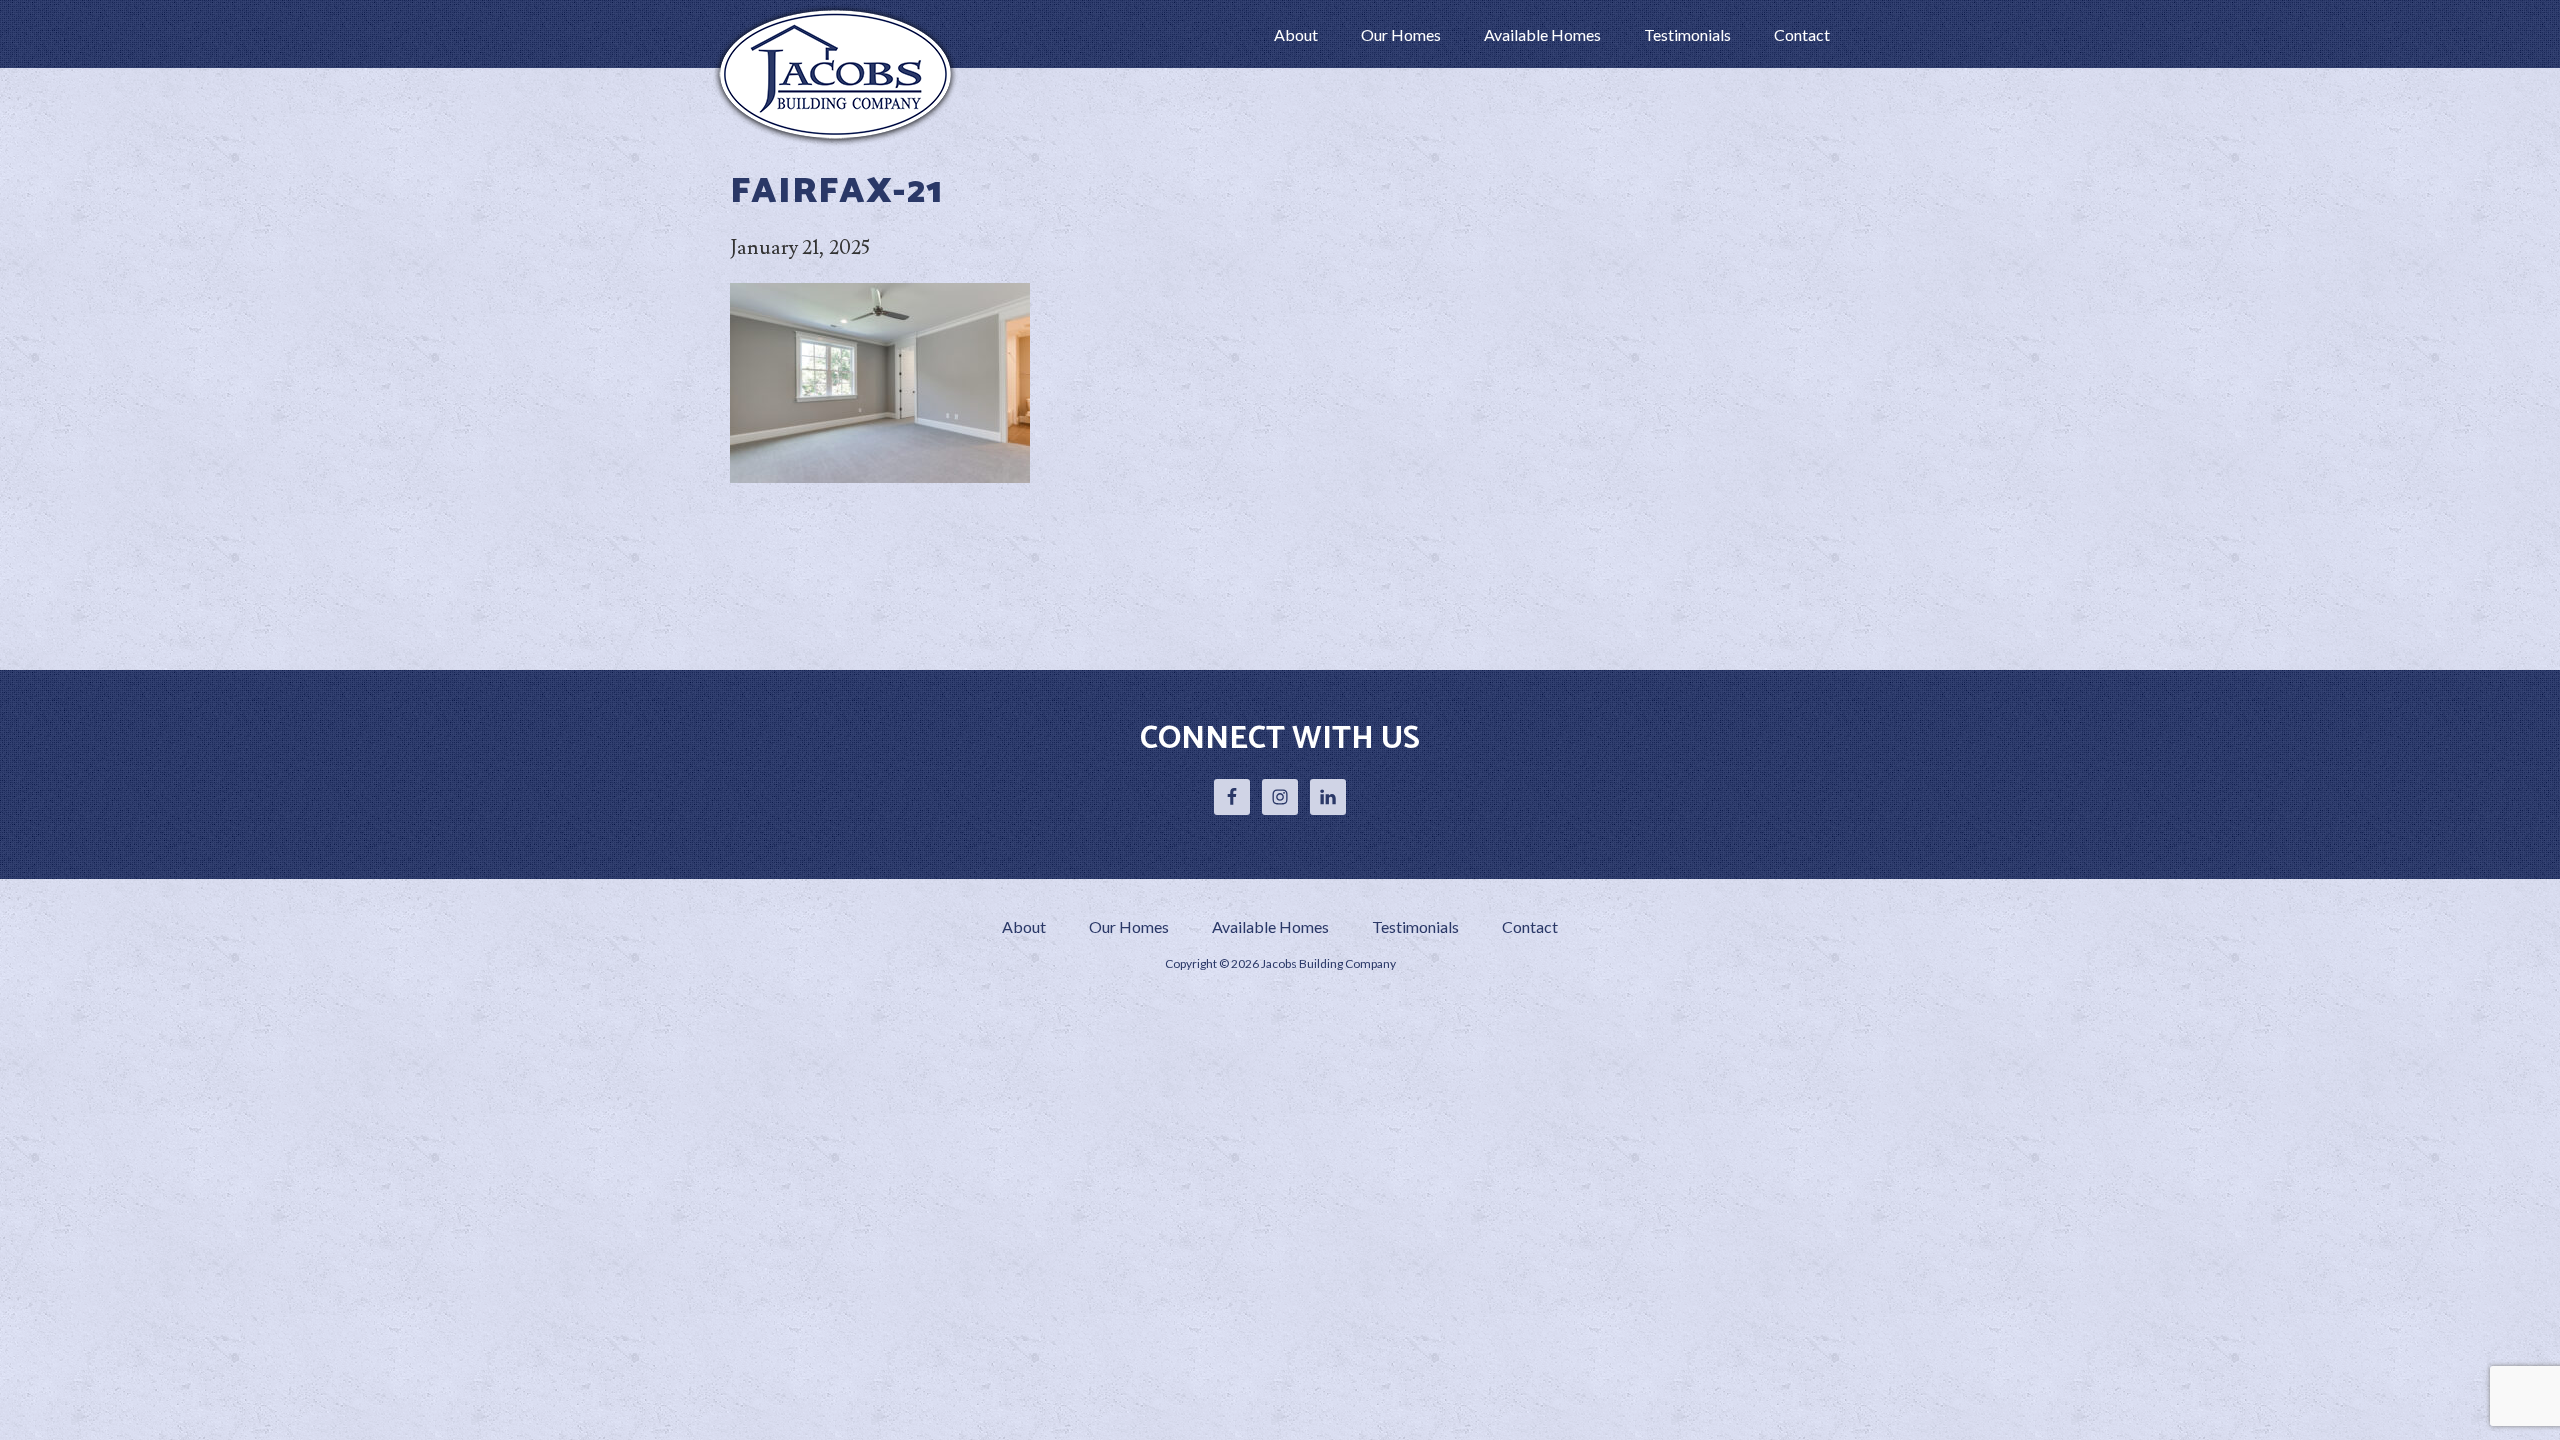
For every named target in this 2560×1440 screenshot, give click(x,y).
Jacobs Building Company (840, 74)
